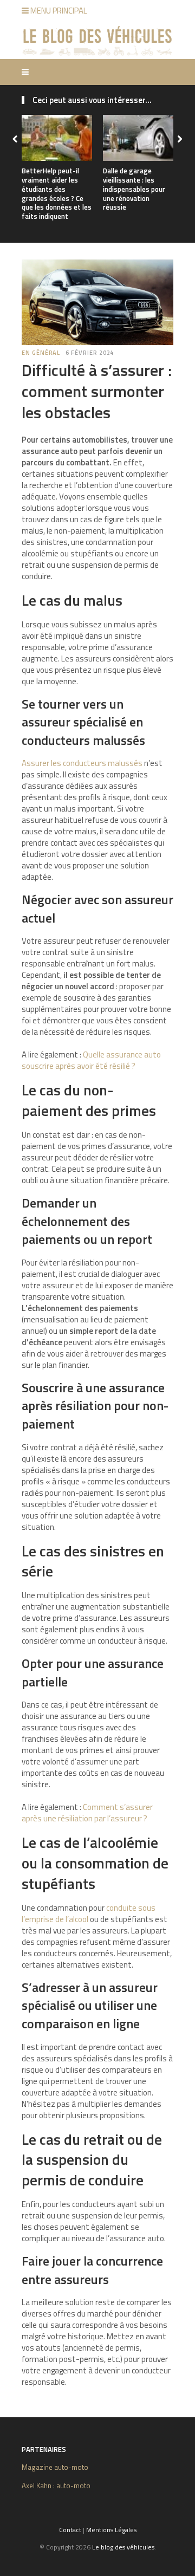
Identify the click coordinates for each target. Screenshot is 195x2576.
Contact (70, 2530)
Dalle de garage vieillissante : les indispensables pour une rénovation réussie (134, 189)
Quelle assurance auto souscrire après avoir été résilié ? (91, 1060)
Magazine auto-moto (55, 2467)
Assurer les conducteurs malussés (82, 763)
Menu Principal (58, 11)
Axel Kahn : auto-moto (56, 2486)
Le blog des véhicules (123, 2547)
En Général (41, 353)
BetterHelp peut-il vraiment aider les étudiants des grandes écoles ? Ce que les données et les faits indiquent (57, 193)
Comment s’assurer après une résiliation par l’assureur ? (87, 1813)
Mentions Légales (111, 2530)
